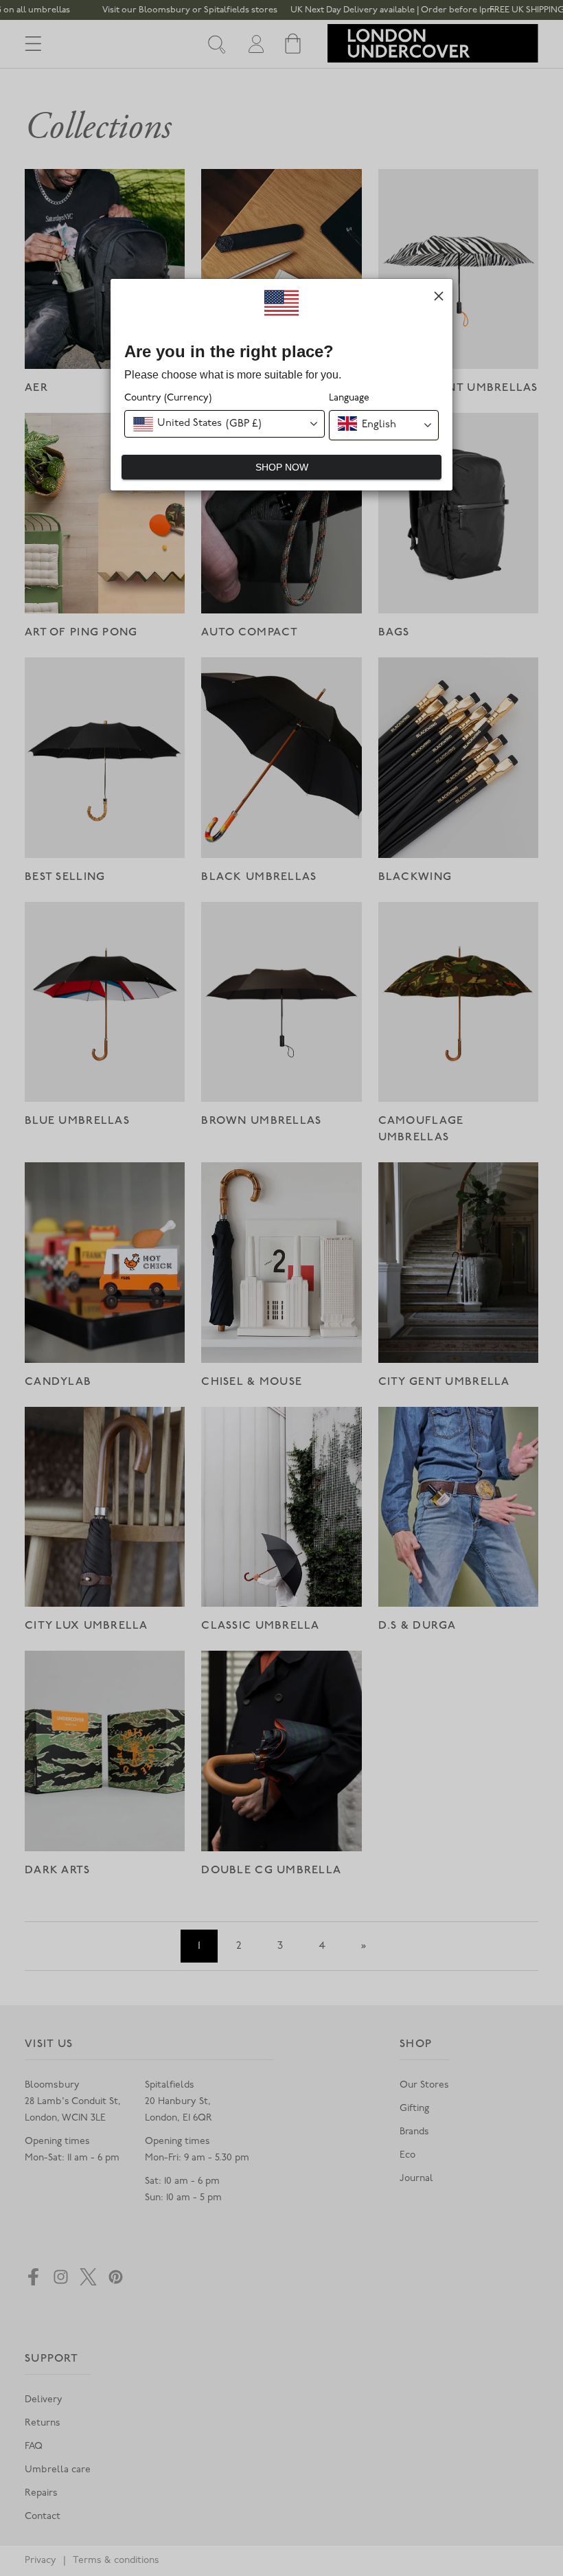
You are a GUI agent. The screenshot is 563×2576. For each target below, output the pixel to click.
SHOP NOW (282, 467)
